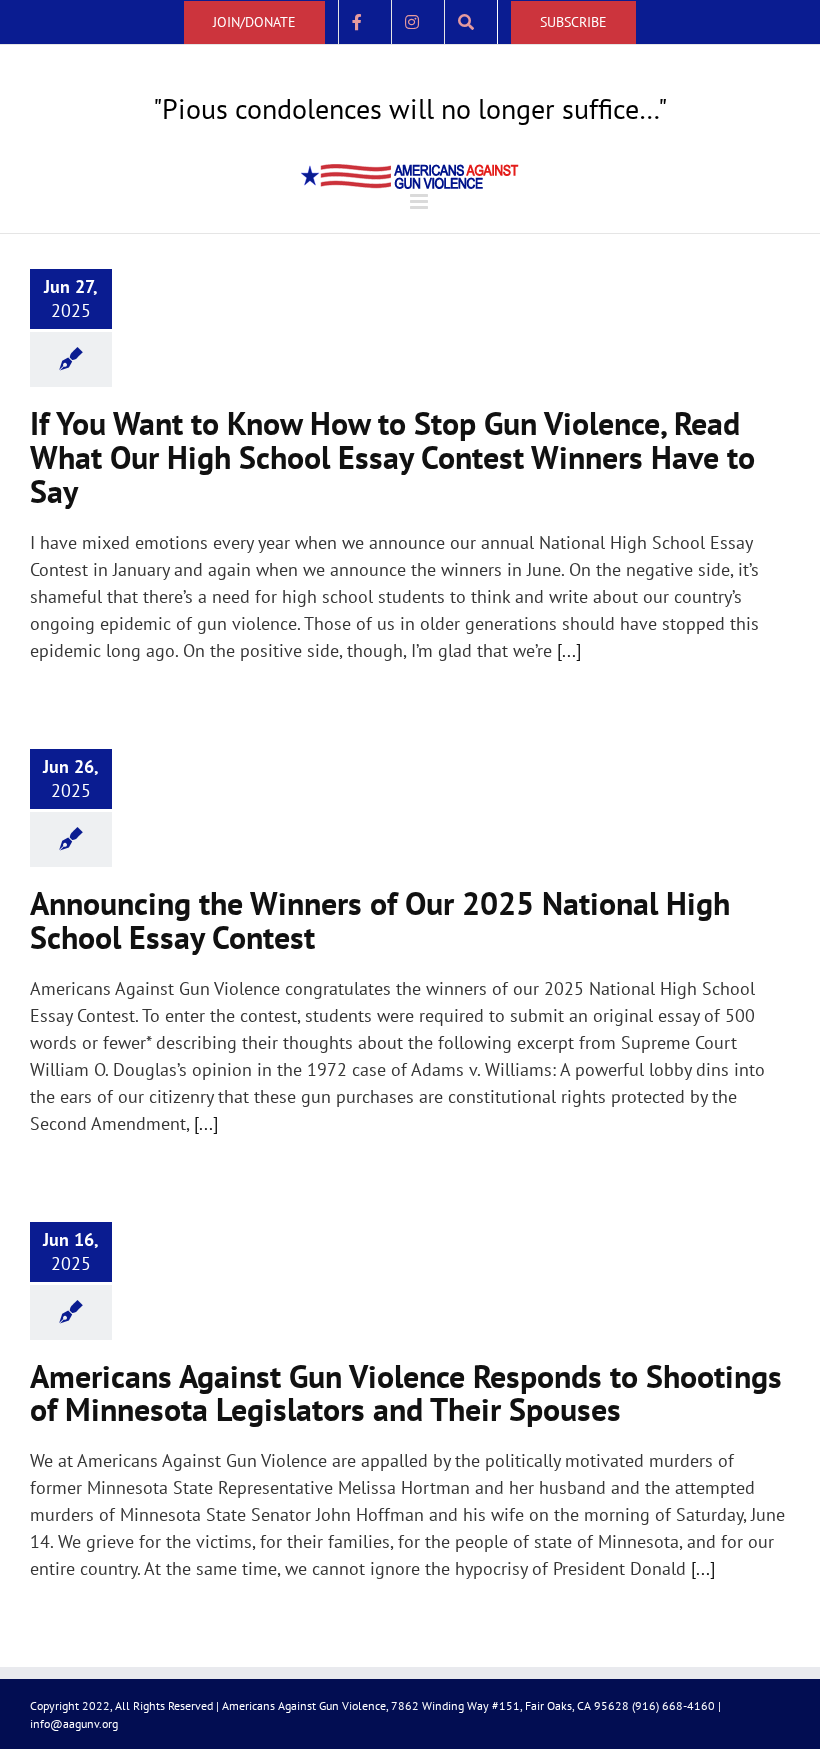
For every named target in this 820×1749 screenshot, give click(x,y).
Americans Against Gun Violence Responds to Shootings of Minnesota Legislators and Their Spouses (406, 1393)
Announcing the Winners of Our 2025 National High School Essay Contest (380, 920)
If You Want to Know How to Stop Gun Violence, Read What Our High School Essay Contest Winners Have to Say (392, 457)
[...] (569, 650)
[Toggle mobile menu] (420, 201)
